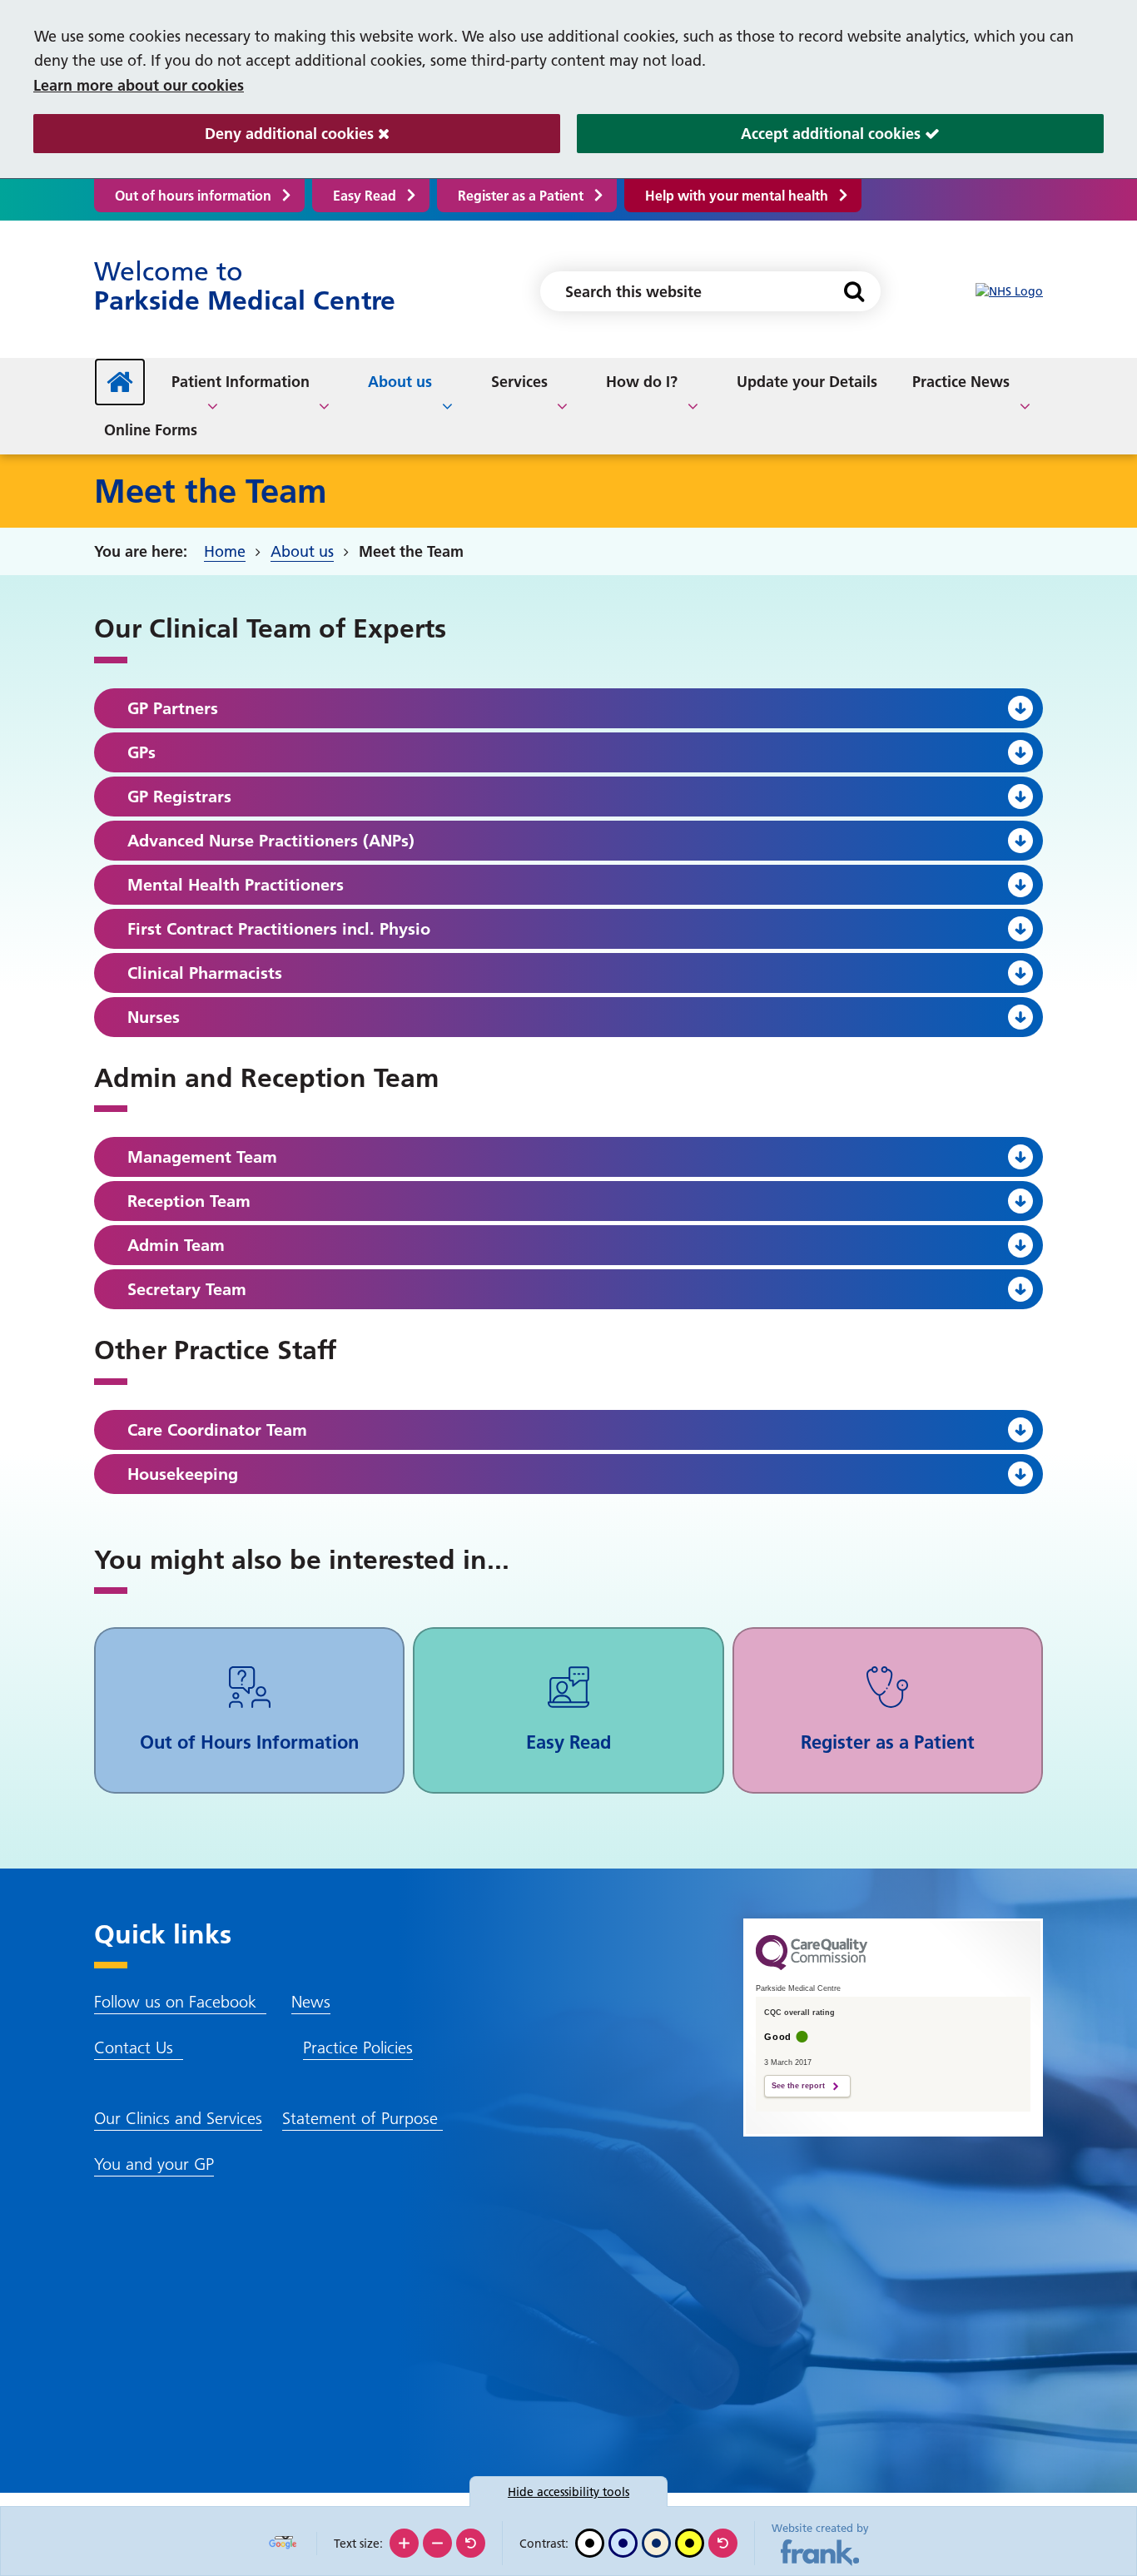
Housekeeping (183, 1474)
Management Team (202, 1157)
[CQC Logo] (812, 1966)
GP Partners (173, 708)
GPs (142, 752)
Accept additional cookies (751, 134)
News (311, 2002)
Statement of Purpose (362, 2118)
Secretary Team (187, 1289)
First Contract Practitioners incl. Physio (279, 929)
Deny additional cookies (206, 134)
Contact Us (139, 2047)
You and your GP (154, 2164)
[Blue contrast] (623, 2543)
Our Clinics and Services (178, 2118)
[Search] (854, 291)
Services (519, 382)
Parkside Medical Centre (245, 286)
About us (400, 382)
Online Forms (151, 430)
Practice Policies (358, 2047)
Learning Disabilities (900, 379)
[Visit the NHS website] (1009, 292)
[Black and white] (590, 2543)
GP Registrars (179, 797)
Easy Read (365, 196)
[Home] (120, 382)
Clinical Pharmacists (205, 973)
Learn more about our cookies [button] (139, 85)
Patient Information (241, 382)
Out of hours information (193, 196)
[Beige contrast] (656, 2543)
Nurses (154, 1017)
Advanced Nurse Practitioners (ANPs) (271, 841)
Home (225, 551)
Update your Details (807, 382)
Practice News (961, 382)
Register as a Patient (521, 196)
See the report (798, 2086)
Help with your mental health (737, 196)
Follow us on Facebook (180, 2002)
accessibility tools (568, 2492)
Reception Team (189, 1201)
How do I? (642, 382)
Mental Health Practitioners (236, 885)
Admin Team (176, 1245)
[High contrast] (690, 2543)
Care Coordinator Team (217, 1430)
